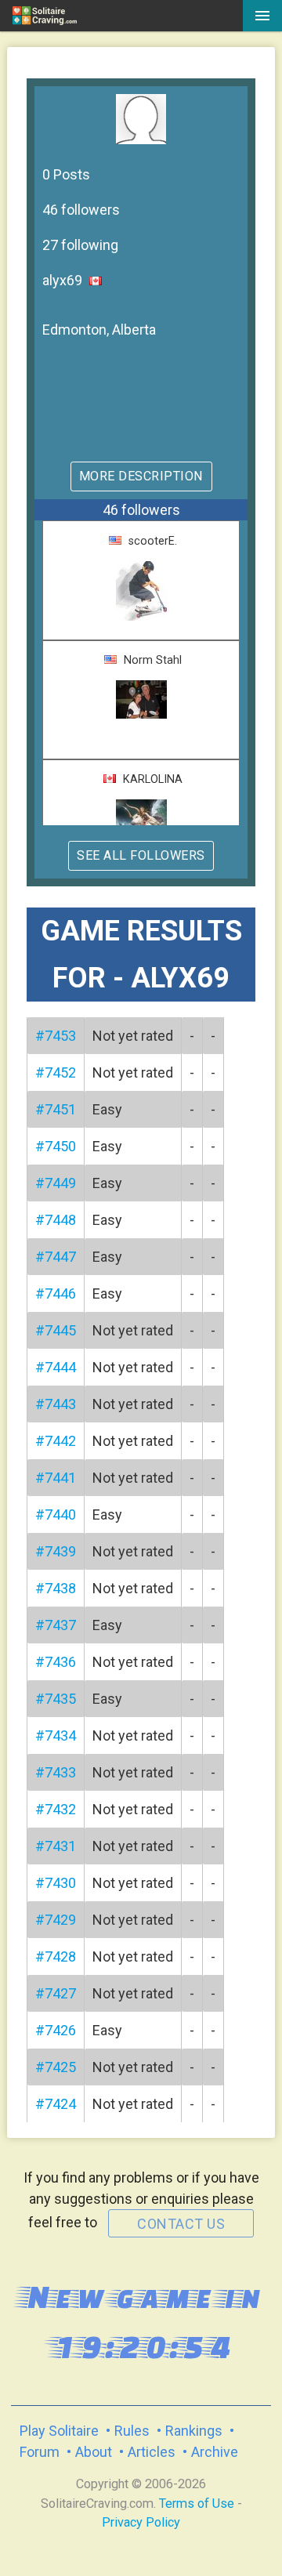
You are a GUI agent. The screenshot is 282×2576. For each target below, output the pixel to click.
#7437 (56, 1625)
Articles (152, 2452)
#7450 (56, 1146)
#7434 (56, 1735)
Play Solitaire (59, 2431)
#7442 (56, 1441)
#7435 (56, 1699)
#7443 (56, 1404)
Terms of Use (197, 2504)
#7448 (56, 1220)
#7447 (56, 1257)
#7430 (56, 1883)
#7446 (56, 1293)
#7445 (56, 1330)
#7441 (56, 1478)
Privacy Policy (141, 2522)
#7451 (56, 1109)
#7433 (56, 1772)
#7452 (56, 1072)
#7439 (56, 1551)
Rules (132, 2431)
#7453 (56, 1036)
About (94, 2452)
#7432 (56, 1809)
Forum (40, 2452)
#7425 (56, 2067)
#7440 (56, 1514)
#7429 (56, 1920)
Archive (215, 2452)
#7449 (56, 1183)
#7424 (56, 2104)
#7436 (56, 1662)
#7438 (56, 1588)
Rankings (194, 2431)
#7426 (56, 2030)
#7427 (56, 1993)
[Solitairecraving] (66, 16)
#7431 (56, 1846)
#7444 (56, 1367)
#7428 (56, 1956)
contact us (181, 2224)
